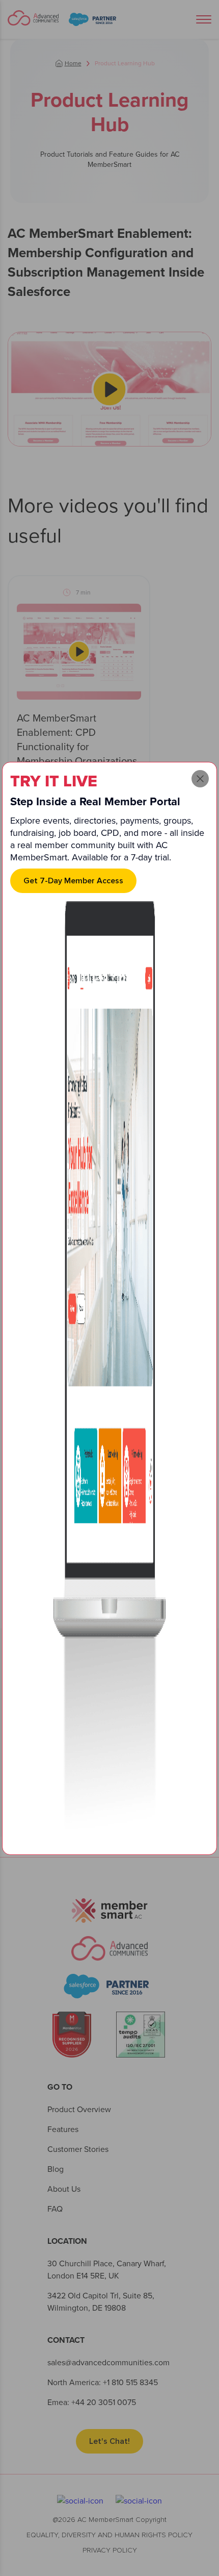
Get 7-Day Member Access (73, 881)
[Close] (200, 779)
